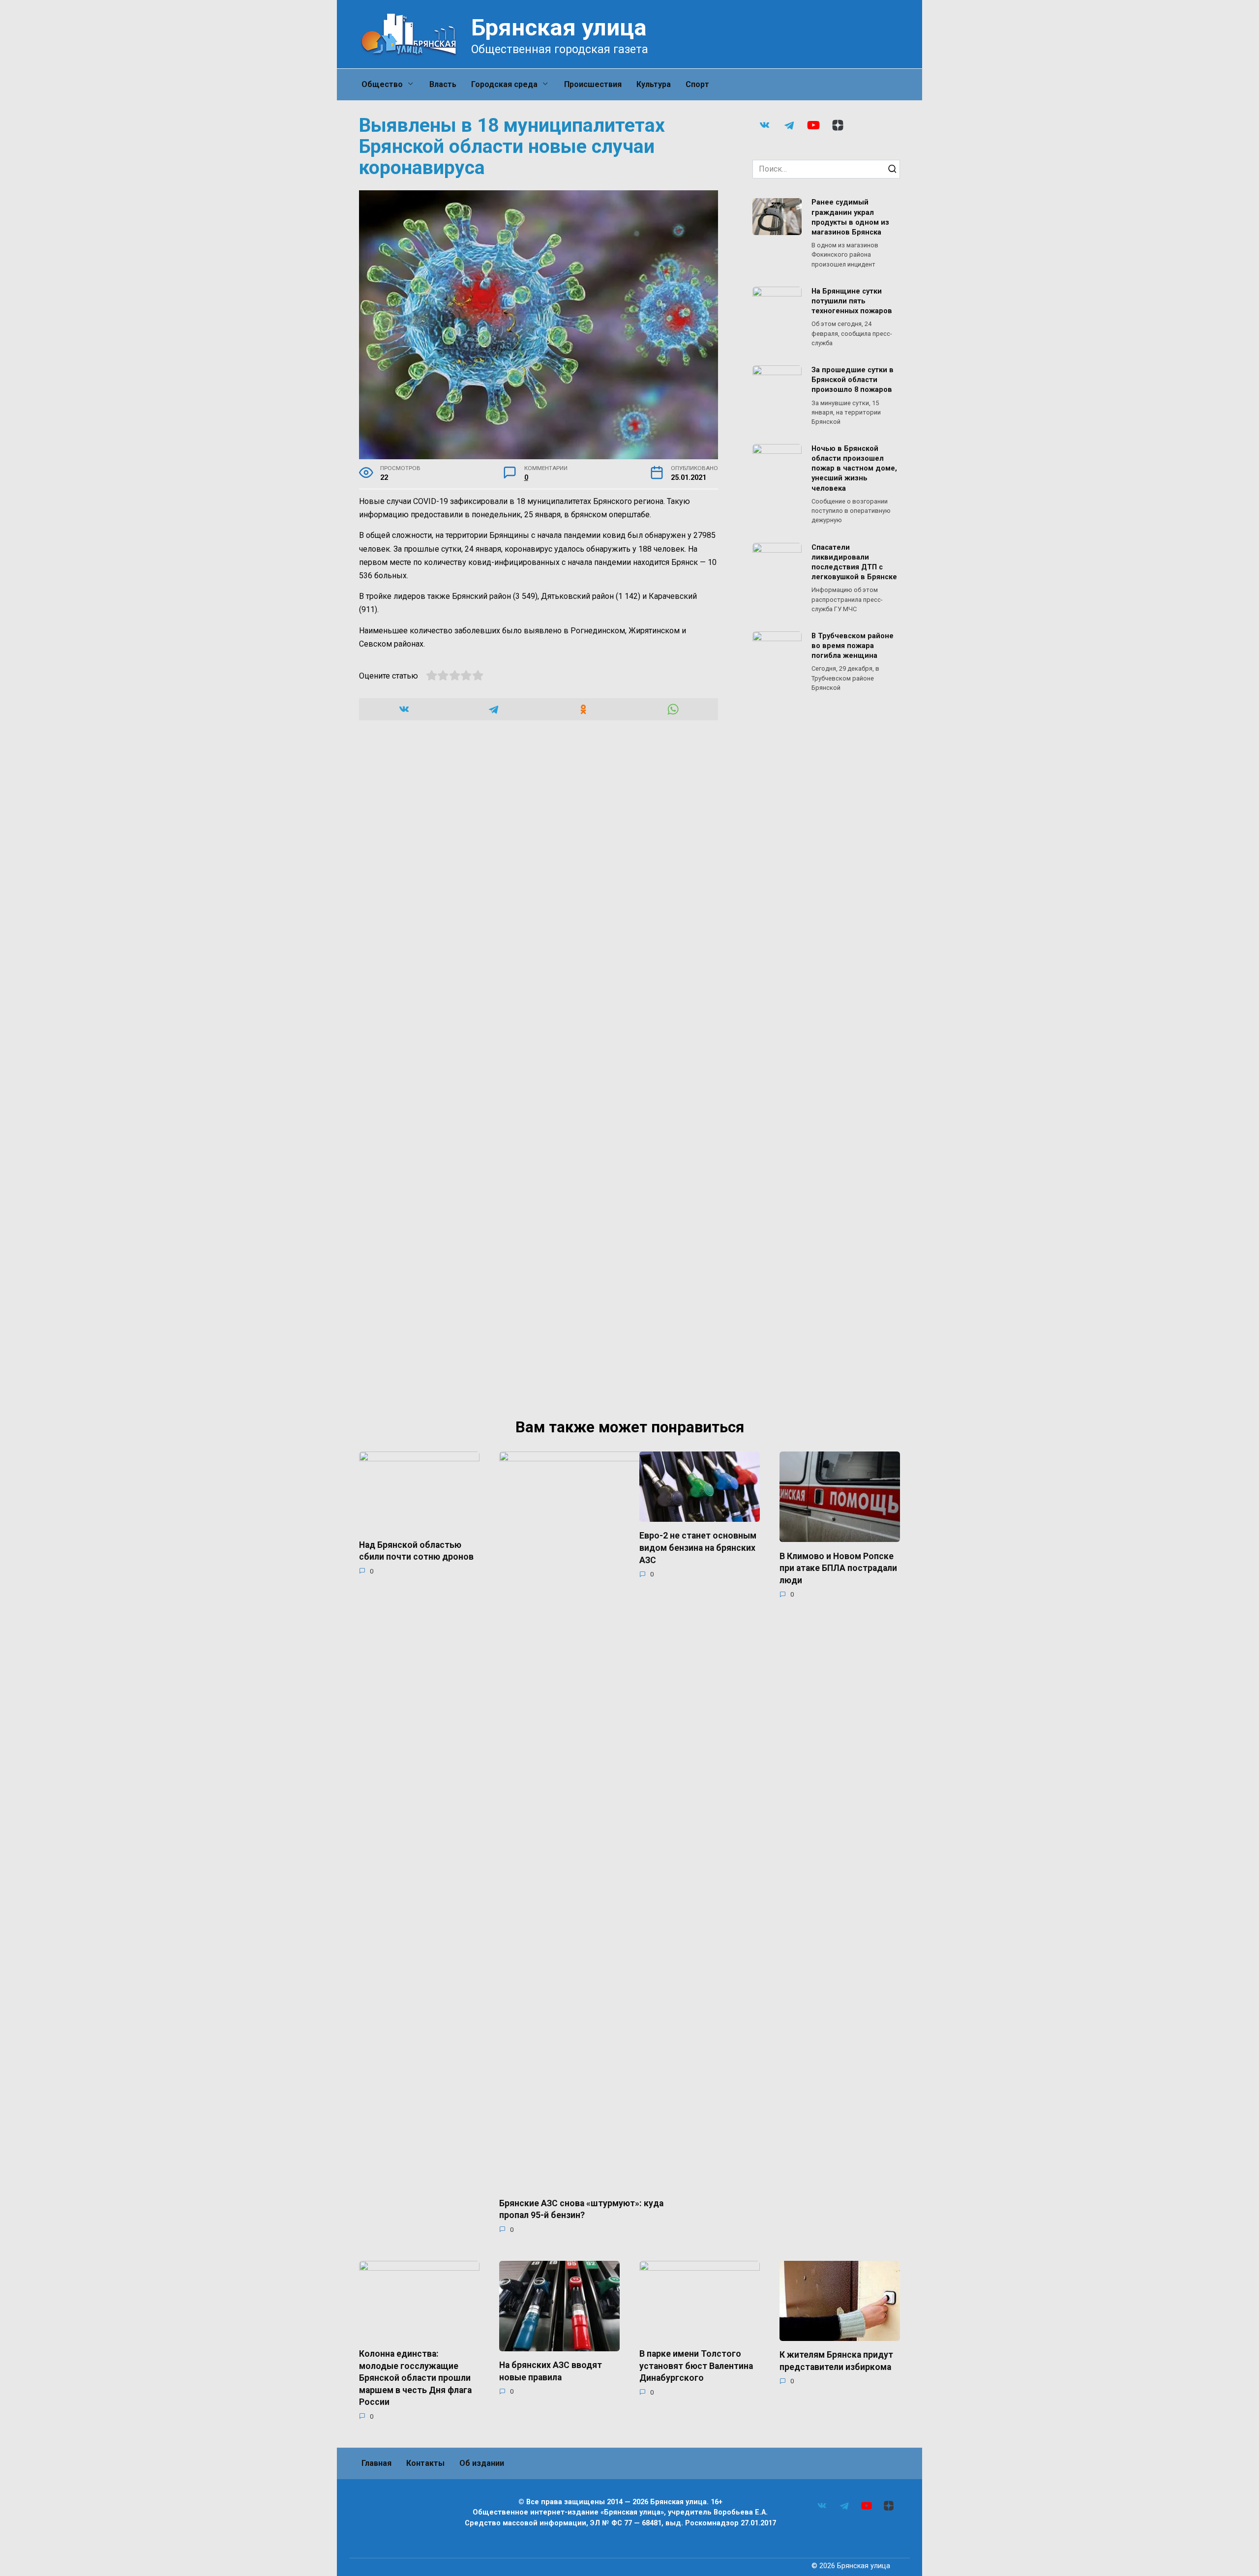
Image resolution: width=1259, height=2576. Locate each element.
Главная (376, 2463)
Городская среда (504, 84)
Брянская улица (559, 27)
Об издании (482, 2463)
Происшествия (593, 84)
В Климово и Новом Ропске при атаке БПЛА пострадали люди (838, 1568)
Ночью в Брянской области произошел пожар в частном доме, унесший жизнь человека (854, 469)
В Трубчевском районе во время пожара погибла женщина (853, 646)
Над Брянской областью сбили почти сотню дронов (416, 1551)
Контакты (425, 2463)
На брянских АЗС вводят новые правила (551, 2371)
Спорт (697, 84)
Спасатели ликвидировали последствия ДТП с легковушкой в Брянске (854, 562)
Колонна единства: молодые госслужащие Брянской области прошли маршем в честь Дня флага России (415, 2378)
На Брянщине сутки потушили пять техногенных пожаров (852, 301)
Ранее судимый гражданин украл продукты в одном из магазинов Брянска (850, 218)
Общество (382, 84)
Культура (654, 84)
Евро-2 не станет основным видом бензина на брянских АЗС (698, 1548)
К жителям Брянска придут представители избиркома (836, 2361)
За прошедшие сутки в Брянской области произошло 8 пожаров (853, 380)
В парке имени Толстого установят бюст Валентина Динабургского (696, 2366)
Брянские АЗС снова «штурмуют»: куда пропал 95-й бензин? (581, 2209)
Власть (443, 84)
